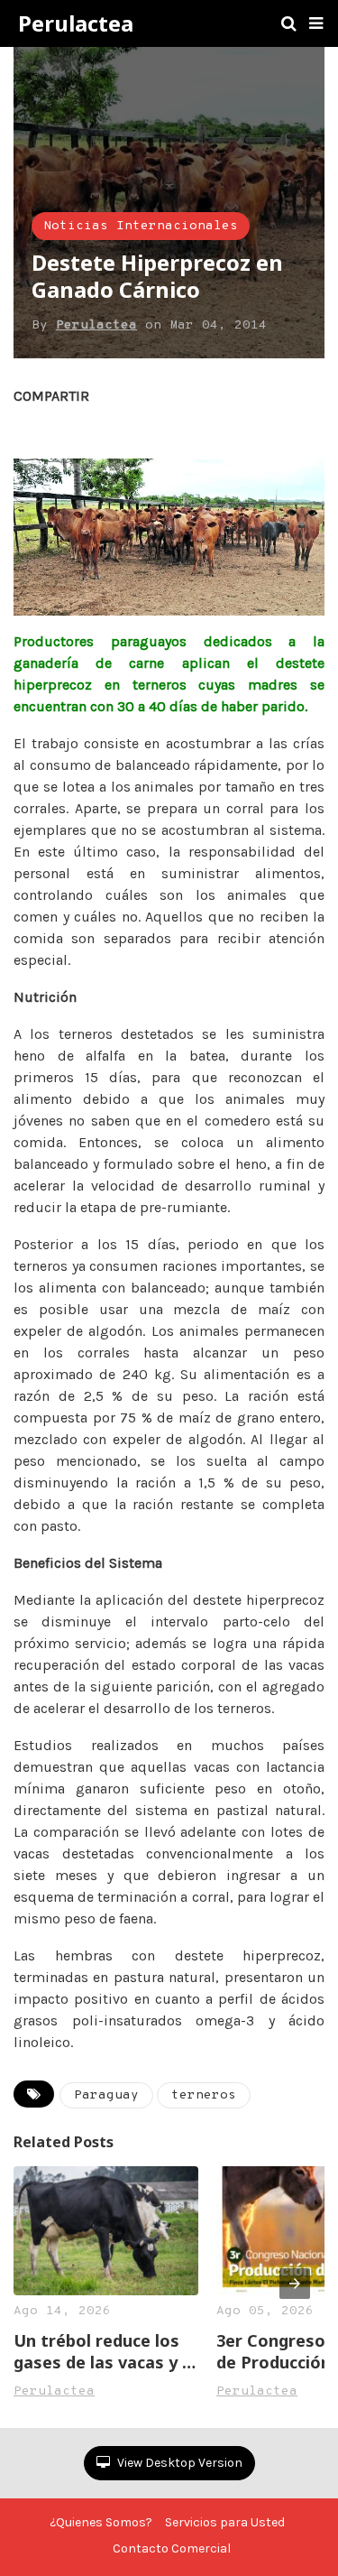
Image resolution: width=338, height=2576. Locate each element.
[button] (316, 23)
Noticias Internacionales (141, 226)
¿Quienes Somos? (101, 2522)
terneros (204, 2095)
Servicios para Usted (225, 2522)
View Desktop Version (178, 2463)
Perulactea (76, 23)
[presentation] (295, 2284)
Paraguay (106, 2095)
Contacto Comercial (172, 2548)
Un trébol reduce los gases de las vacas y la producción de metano (105, 2351)
